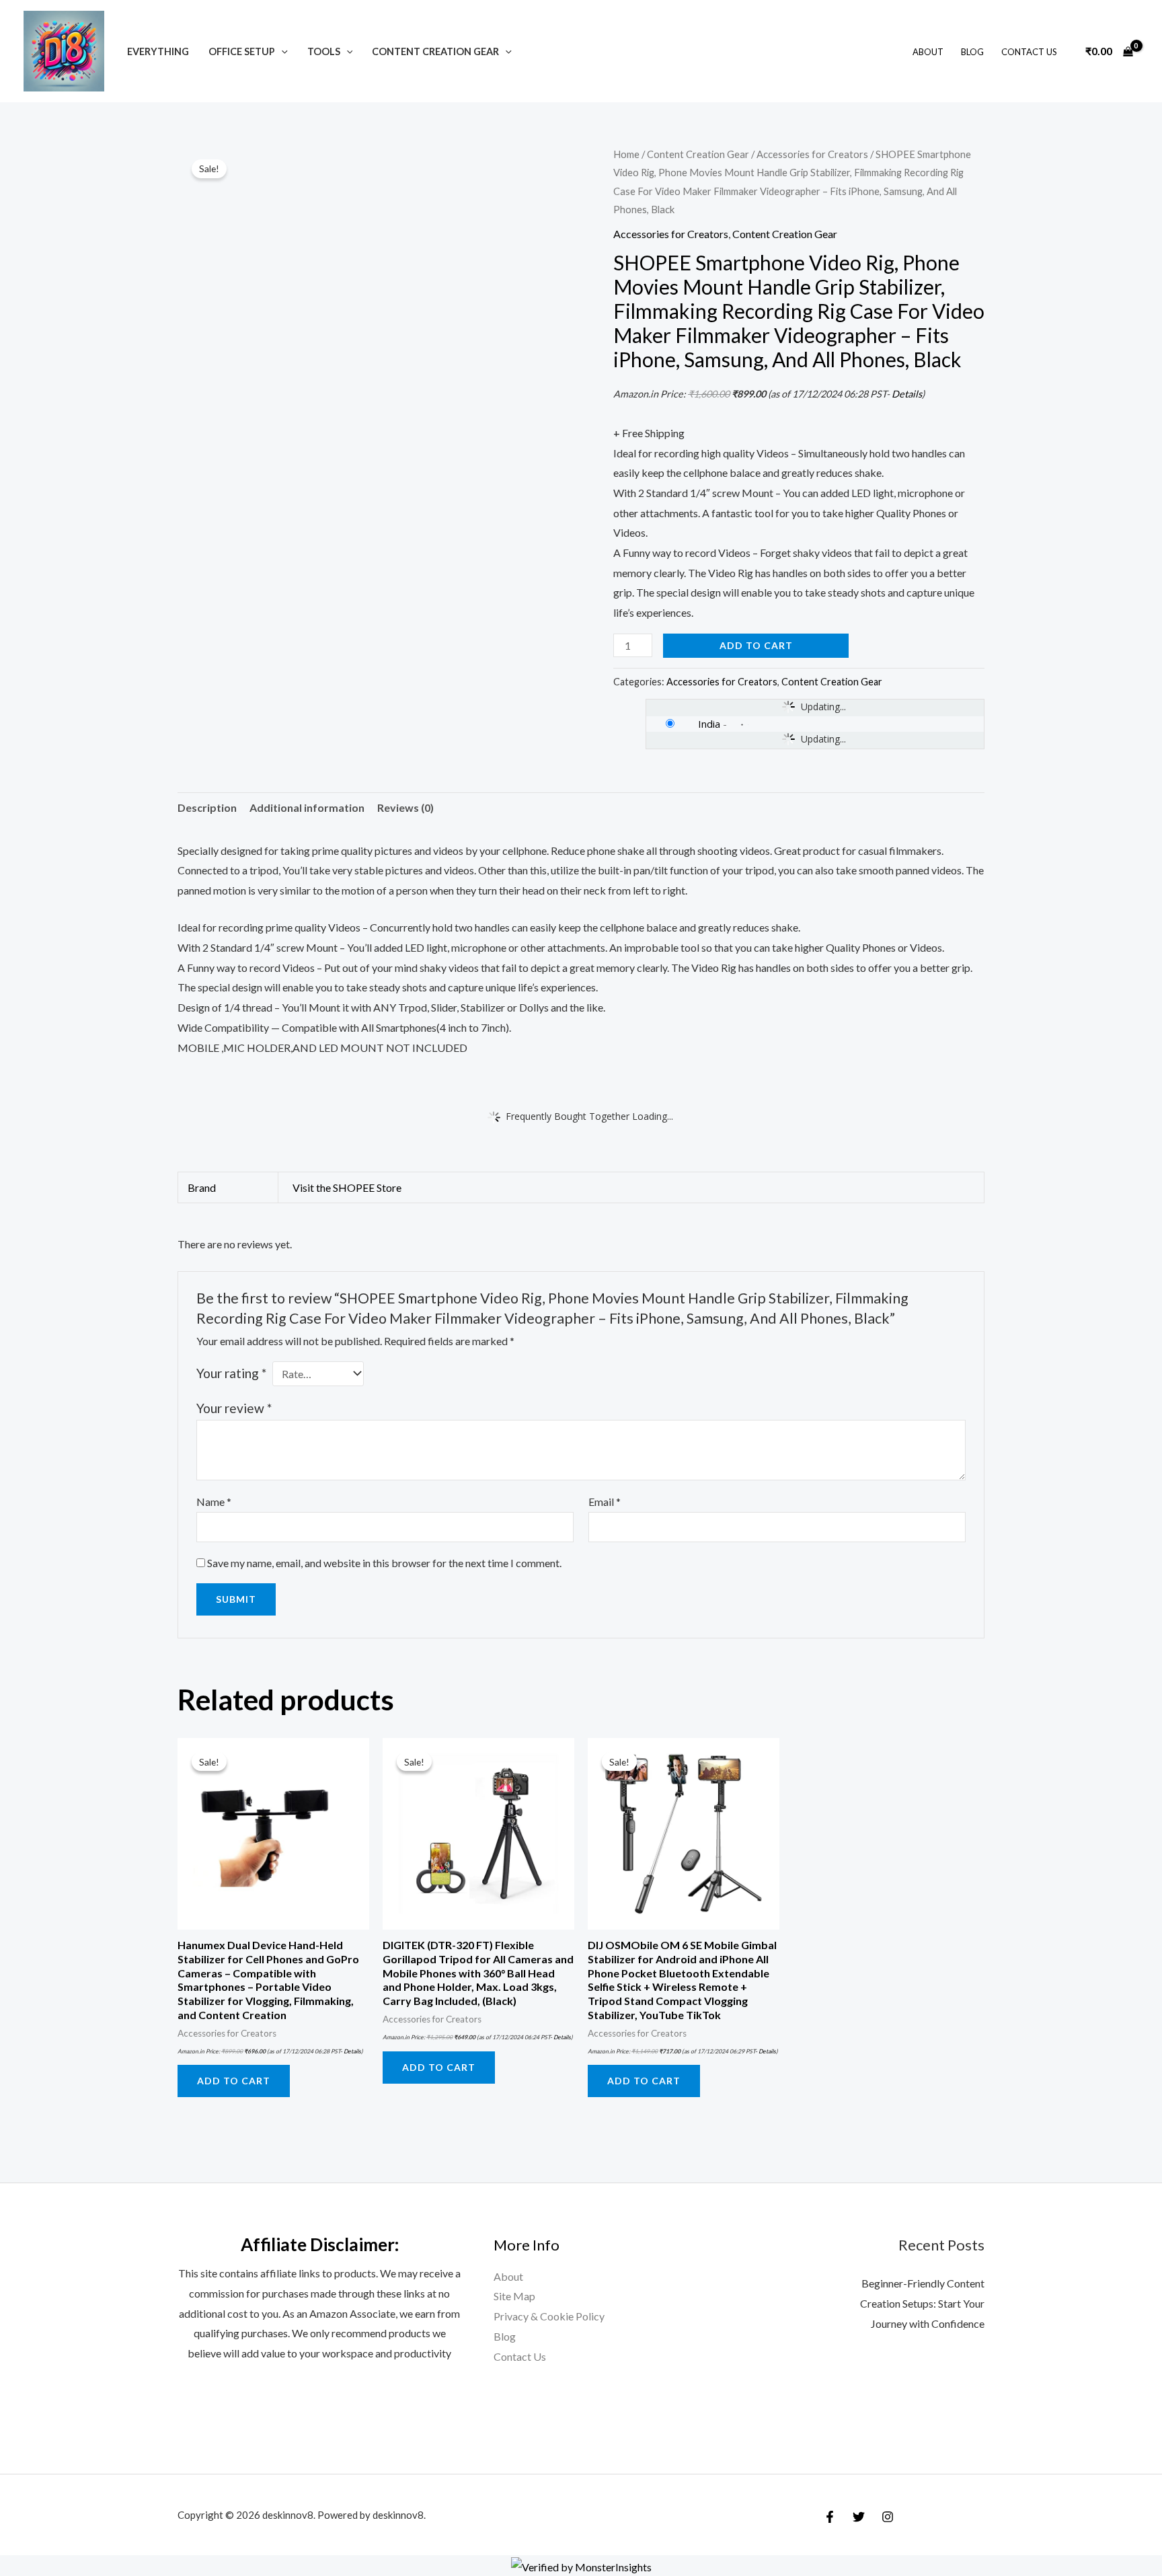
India (709, 724)
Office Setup (242, 51)
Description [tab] (207, 807)
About (928, 52)
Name (214, 1502)
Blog (972, 52)
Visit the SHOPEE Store (347, 1187)
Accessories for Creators (812, 154)
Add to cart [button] (234, 2081)
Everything (158, 51)
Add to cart (756, 645)
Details (907, 394)
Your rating (231, 1373)
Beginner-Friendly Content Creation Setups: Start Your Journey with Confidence (922, 2303)
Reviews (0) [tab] (405, 807)
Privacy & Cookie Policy (549, 2316)
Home (626, 154)
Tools (324, 51)
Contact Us (1029, 52)
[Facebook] (830, 2517)
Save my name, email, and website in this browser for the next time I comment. (384, 1563)
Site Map (514, 2296)
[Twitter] (859, 2517)
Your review (234, 1408)
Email (605, 1502)
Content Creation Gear (435, 51)
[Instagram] (888, 2517)
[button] (281, 51)
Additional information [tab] (307, 807)
